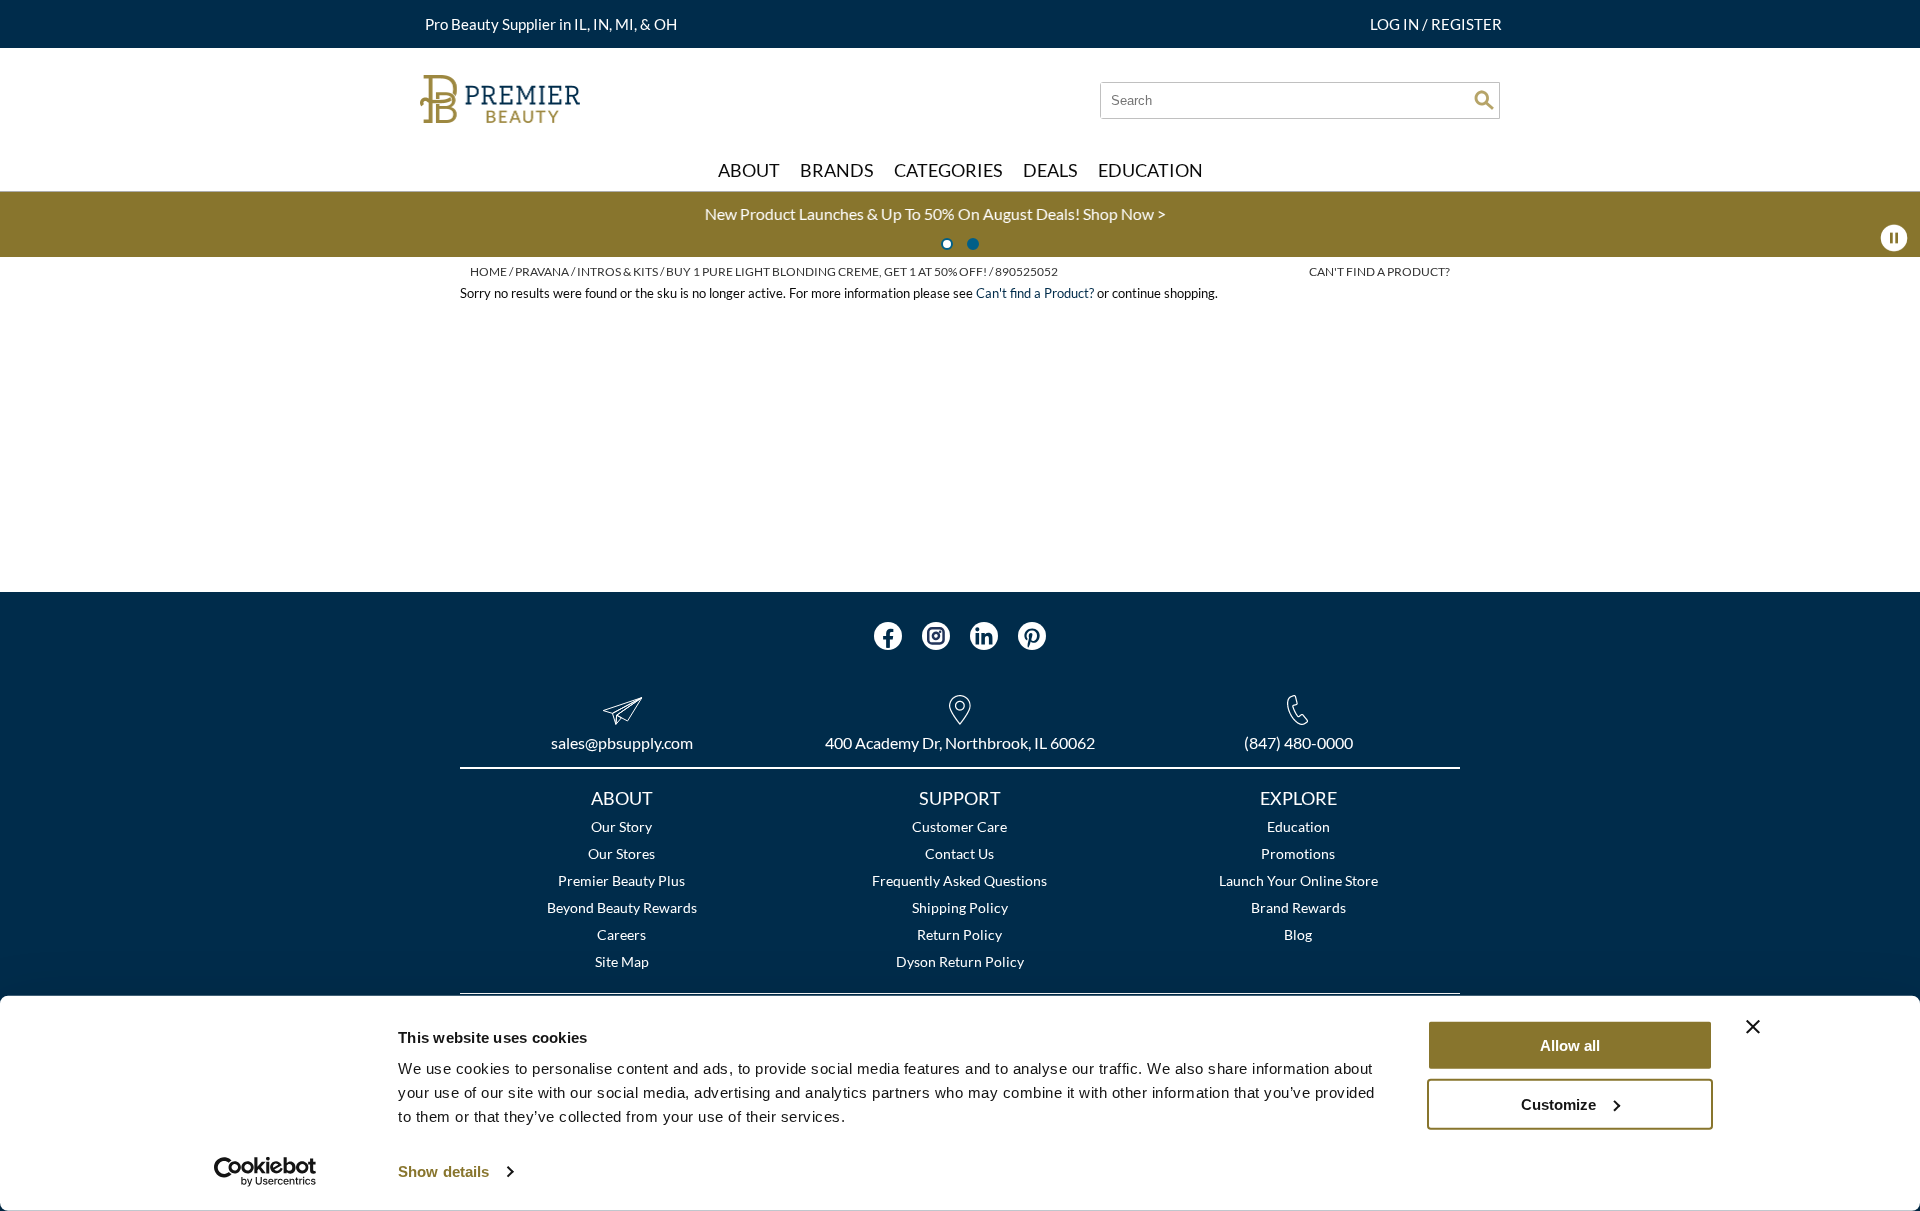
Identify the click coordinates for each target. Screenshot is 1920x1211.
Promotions (1298, 853)
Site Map (622, 961)
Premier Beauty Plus (621, 880)
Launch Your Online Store (1298, 880)
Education (1298, 826)
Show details (443, 1171)
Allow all (1570, 1045)
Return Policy (959, 934)
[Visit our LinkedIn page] (984, 636)
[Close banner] (1753, 1027)
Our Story (621, 826)
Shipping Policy (960, 907)
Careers (621, 934)
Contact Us (959, 853)
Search (1484, 100)
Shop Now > (654, 213)
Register (1466, 24)
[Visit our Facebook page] (888, 636)
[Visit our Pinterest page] (1032, 636)
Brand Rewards (1298, 907)
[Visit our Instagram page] (936, 636)
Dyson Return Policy (960, 961)
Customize (1558, 1103)
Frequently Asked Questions (959, 880)
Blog (1298, 934)
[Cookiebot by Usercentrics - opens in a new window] (265, 1172)
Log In (1396, 24)
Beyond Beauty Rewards (622, 907)
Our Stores (621, 853)
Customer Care (959, 826)
